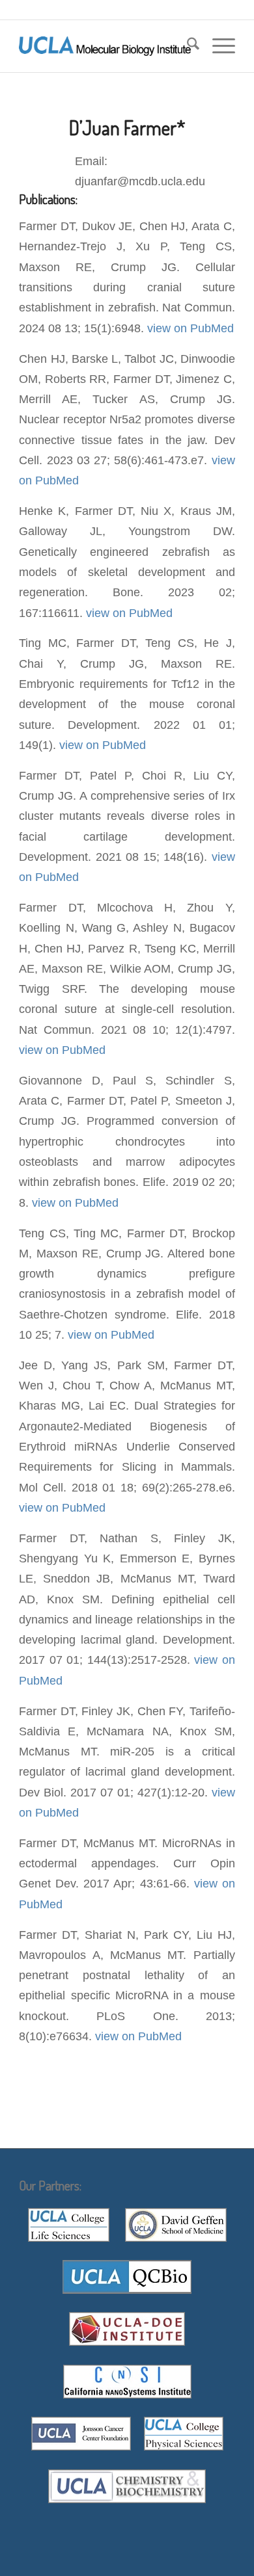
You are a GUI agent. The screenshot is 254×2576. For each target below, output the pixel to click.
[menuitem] (187, 46)
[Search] (187, 46)
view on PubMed (190, 328)
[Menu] (217, 46)
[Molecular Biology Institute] (105, 46)
